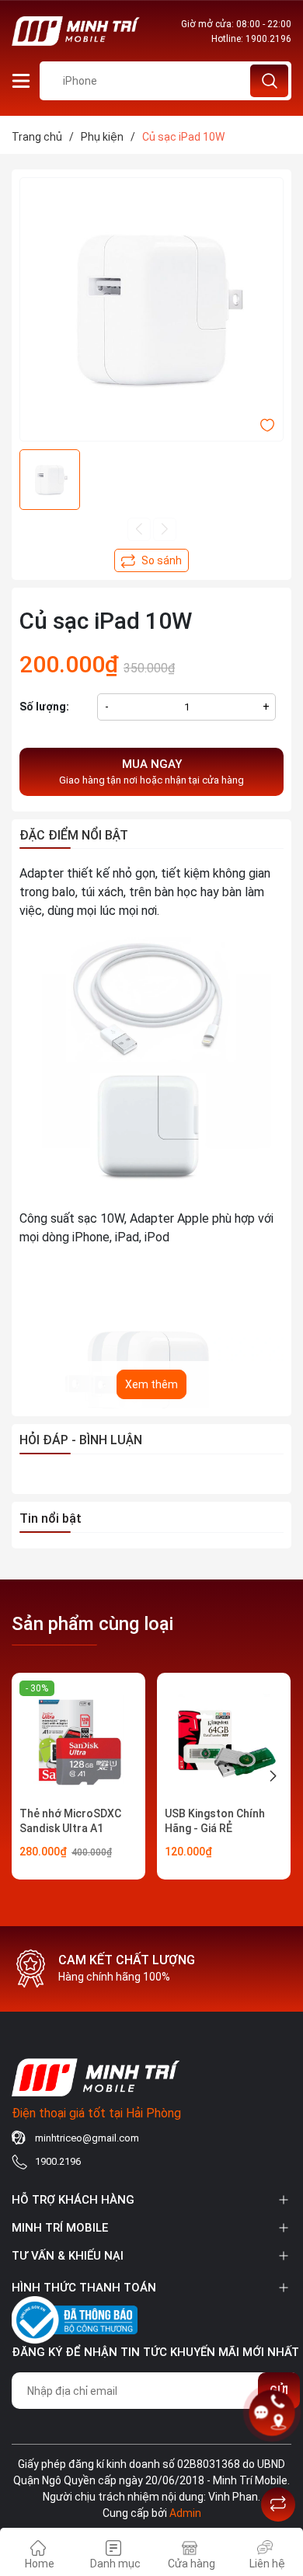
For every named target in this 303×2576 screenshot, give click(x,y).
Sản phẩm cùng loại (92, 1624)
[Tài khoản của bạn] (21, 80)
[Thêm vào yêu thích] (267, 424)
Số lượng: (44, 707)
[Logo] (76, 31)
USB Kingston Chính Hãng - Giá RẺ (215, 1821)
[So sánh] (278, 2504)
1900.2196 (268, 39)
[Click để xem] (151, 309)
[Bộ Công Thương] (75, 2318)
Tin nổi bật (50, 1518)
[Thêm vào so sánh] (151, 560)
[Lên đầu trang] (278, 2466)
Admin (185, 2513)
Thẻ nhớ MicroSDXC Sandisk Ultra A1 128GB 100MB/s (70, 1829)
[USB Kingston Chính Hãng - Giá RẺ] (224, 1740)
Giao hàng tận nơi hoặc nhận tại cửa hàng (151, 772)
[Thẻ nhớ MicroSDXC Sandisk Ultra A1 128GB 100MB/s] (78, 1740)
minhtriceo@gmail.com (87, 2138)
